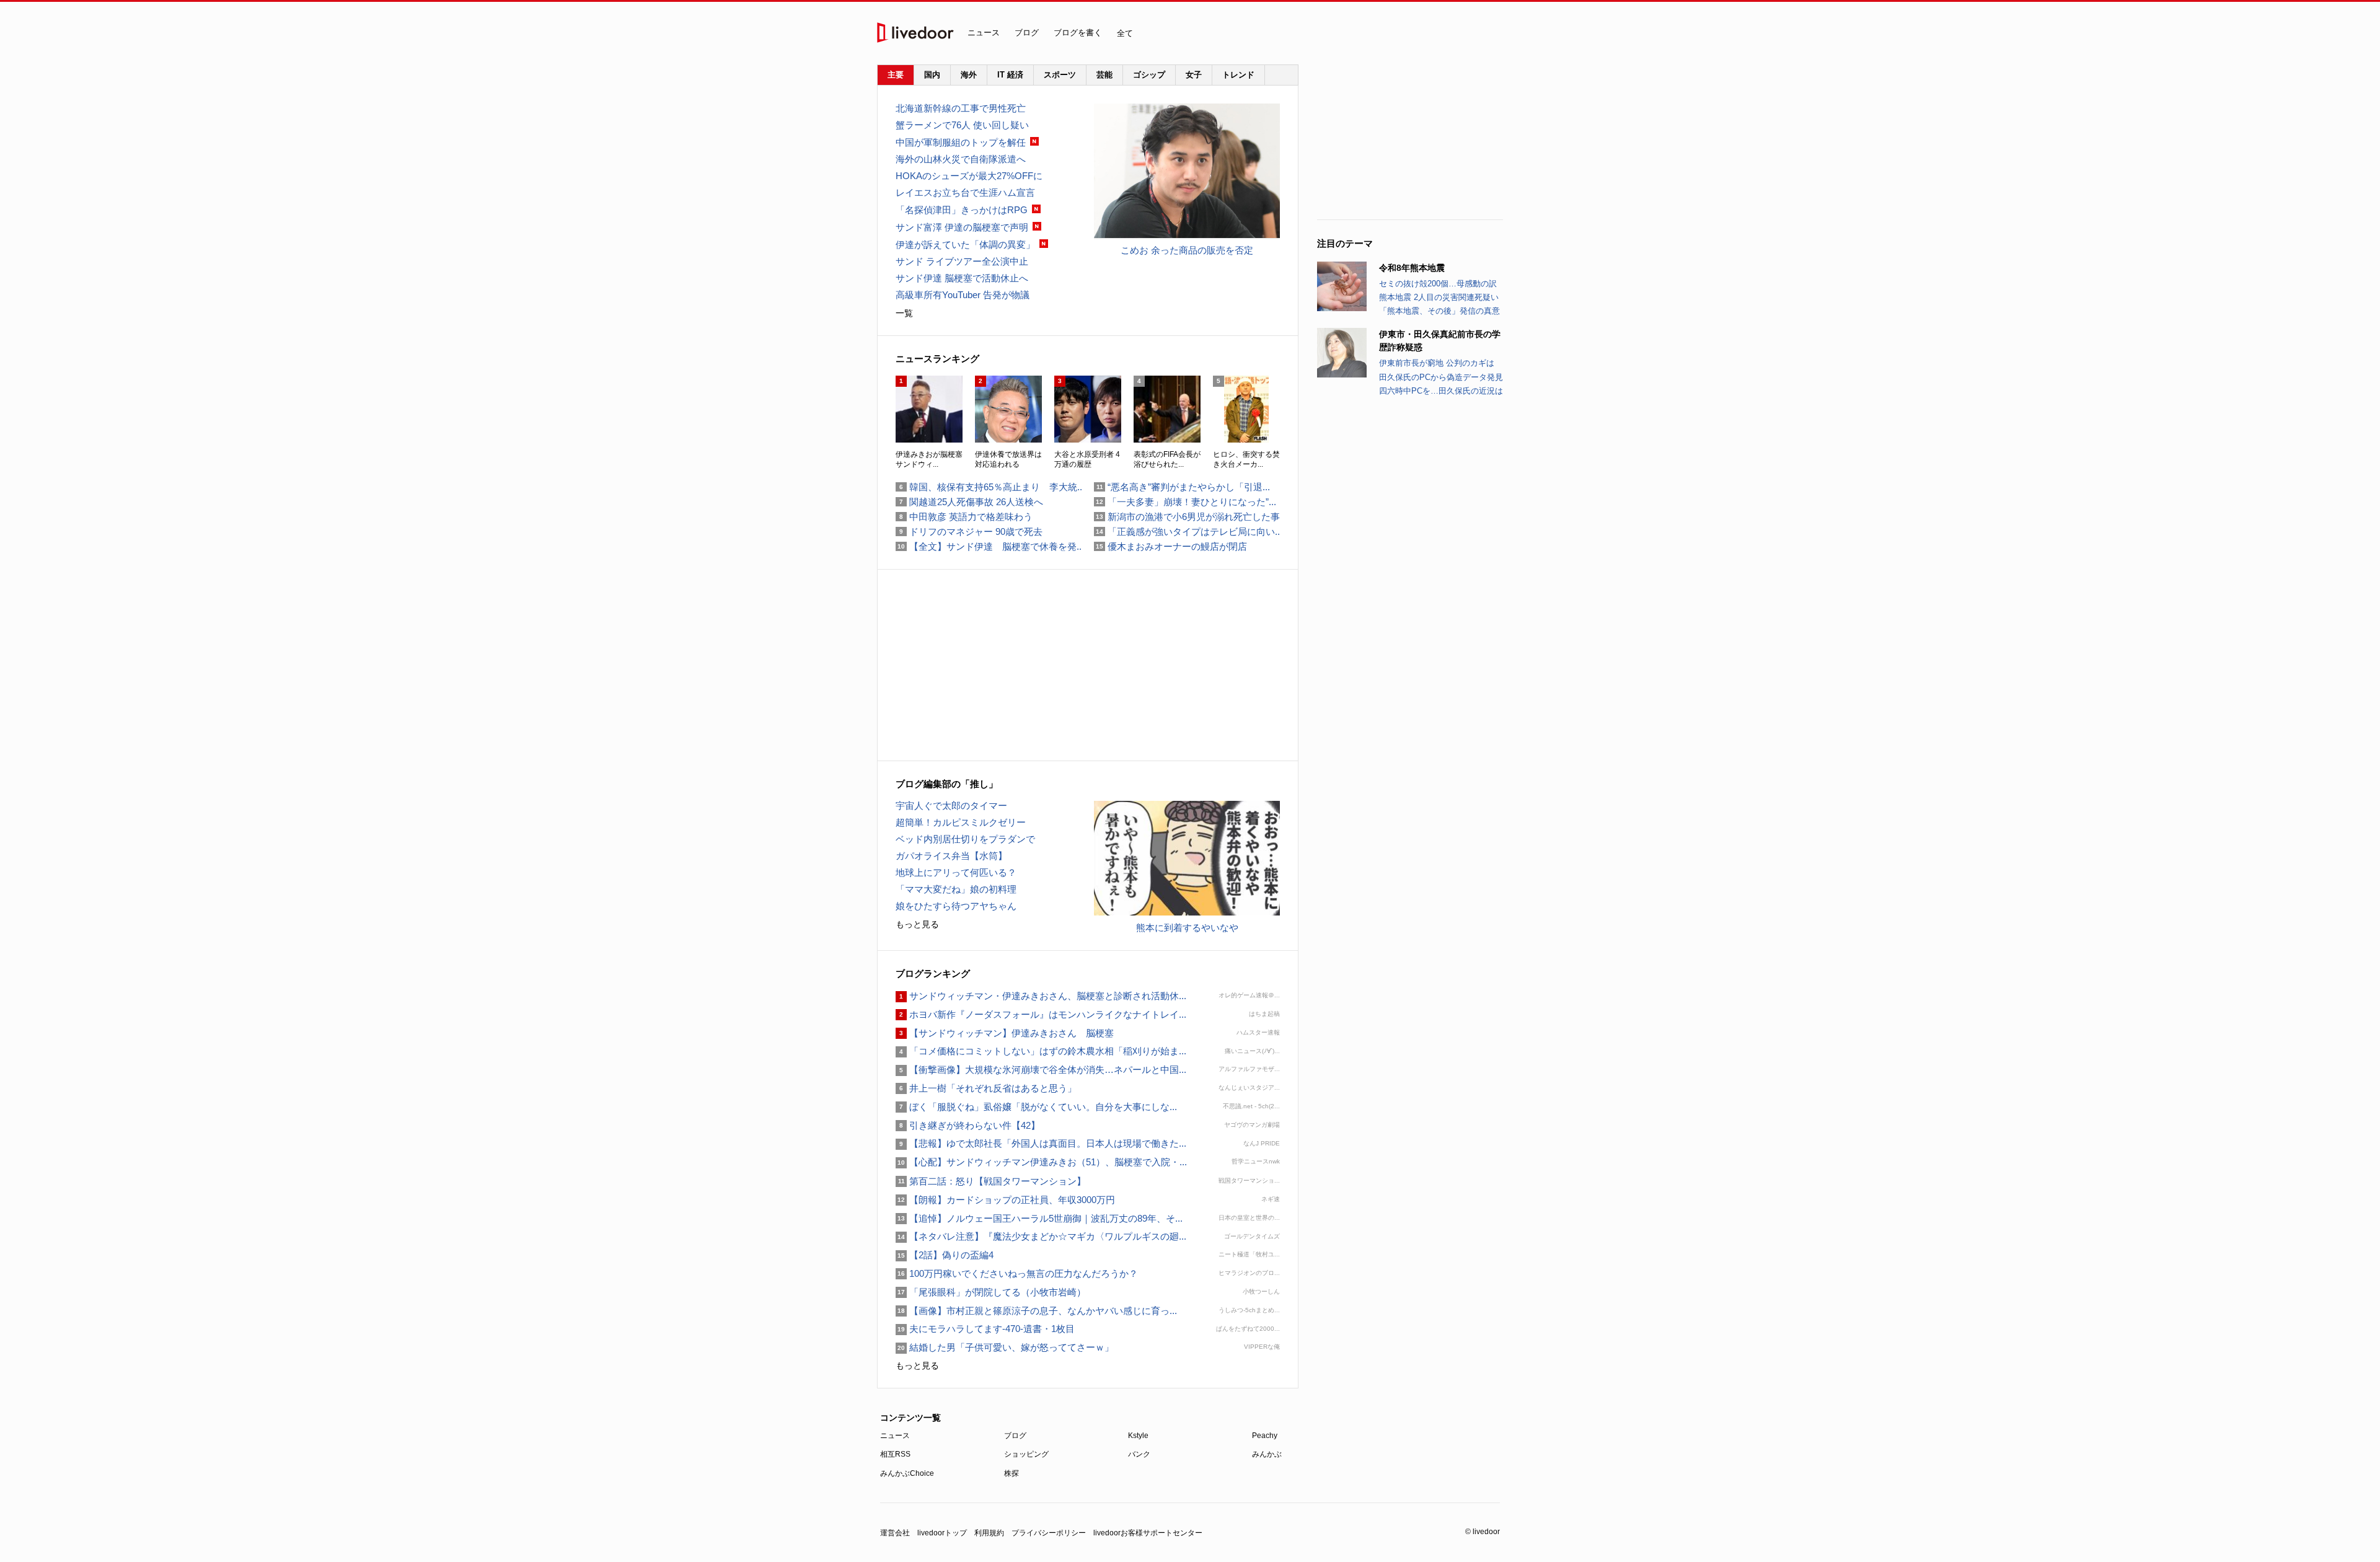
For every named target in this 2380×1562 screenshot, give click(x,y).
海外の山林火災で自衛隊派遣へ (961, 159)
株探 (1011, 1473)
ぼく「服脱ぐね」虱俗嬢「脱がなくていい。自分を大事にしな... (1036, 1107)
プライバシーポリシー (1049, 1533)
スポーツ (1060, 75)
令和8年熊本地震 (1412, 268)
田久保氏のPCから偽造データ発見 (1441, 377)
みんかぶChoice (907, 1473)
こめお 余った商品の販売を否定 (1187, 250)
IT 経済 (1010, 75)
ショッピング (1026, 1454)
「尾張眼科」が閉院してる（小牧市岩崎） (991, 1292)
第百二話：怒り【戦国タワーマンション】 (991, 1181)
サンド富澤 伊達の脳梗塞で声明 (962, 227)
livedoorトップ (942, 1533)
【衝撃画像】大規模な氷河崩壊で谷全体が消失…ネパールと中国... (1041, 1070)
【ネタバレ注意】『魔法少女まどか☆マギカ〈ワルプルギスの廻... (1041, 1236)
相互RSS (895, 1454)
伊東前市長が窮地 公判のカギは (1437, 363)
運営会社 (895, 1533)
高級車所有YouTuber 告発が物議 (963, 295)
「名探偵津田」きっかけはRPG (962, 210)
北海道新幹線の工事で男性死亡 (961, 108)
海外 (969, 75)
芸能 (1104, 75)
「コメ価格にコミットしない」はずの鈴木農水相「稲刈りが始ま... (1041, 1051)
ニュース (984, 33)
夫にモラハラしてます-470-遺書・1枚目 (985, 1329)
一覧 (904, 313)
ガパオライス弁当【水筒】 (951, 856)
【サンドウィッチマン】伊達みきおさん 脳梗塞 (1005, 1033)
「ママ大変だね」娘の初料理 (956, 889)
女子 (1194, 75)
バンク (1139, 1454)
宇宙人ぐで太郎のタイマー (951, 805)
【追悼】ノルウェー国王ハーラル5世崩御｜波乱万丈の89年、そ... (1039, 1218)
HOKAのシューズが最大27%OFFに (969, 176)
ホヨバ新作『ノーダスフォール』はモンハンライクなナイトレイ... (1041, 1014)
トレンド (1238, 75)
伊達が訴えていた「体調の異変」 (965, 245)
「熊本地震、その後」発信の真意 (1439, 311)
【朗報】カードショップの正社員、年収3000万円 (1005, 1200)
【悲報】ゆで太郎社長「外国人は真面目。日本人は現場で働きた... (1041, 1143)
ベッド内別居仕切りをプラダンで (965, 839)
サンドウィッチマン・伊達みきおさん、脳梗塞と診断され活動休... (1041, 996)
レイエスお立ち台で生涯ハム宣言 (965, 192)
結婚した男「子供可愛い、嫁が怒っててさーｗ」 (1005, 1347)
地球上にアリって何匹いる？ (956, 872)
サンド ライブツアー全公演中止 (962, 261)
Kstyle (1138, 1436)
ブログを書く (1078, 33)
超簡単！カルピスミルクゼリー (961, 822)
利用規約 (989, 1533)
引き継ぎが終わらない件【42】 (968, 1125)
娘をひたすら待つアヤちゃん (956, 906)
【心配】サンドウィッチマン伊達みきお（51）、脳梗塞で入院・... (1041, 1162)
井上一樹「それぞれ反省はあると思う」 (986, 1088)
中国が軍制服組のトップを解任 (961, 142)
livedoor (915, 33)
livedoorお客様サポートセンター (1148, 1533)
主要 (896, 75)
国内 (932, 75)
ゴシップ (1149, 75)
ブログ (1027, 33)
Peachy (1265, 1436)
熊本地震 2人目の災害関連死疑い (1439, 297)
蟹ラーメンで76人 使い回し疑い (962, 125)
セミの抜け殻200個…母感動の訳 (1438, 284)
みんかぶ (1267, 1454)
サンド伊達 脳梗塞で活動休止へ (962, 278)
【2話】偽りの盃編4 (945, 1255)
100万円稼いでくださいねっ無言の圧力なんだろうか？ (1017, 1273)
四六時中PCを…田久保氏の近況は (1441, 391)
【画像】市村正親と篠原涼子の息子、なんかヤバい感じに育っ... (1036, 1311)
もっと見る (917, 924)
